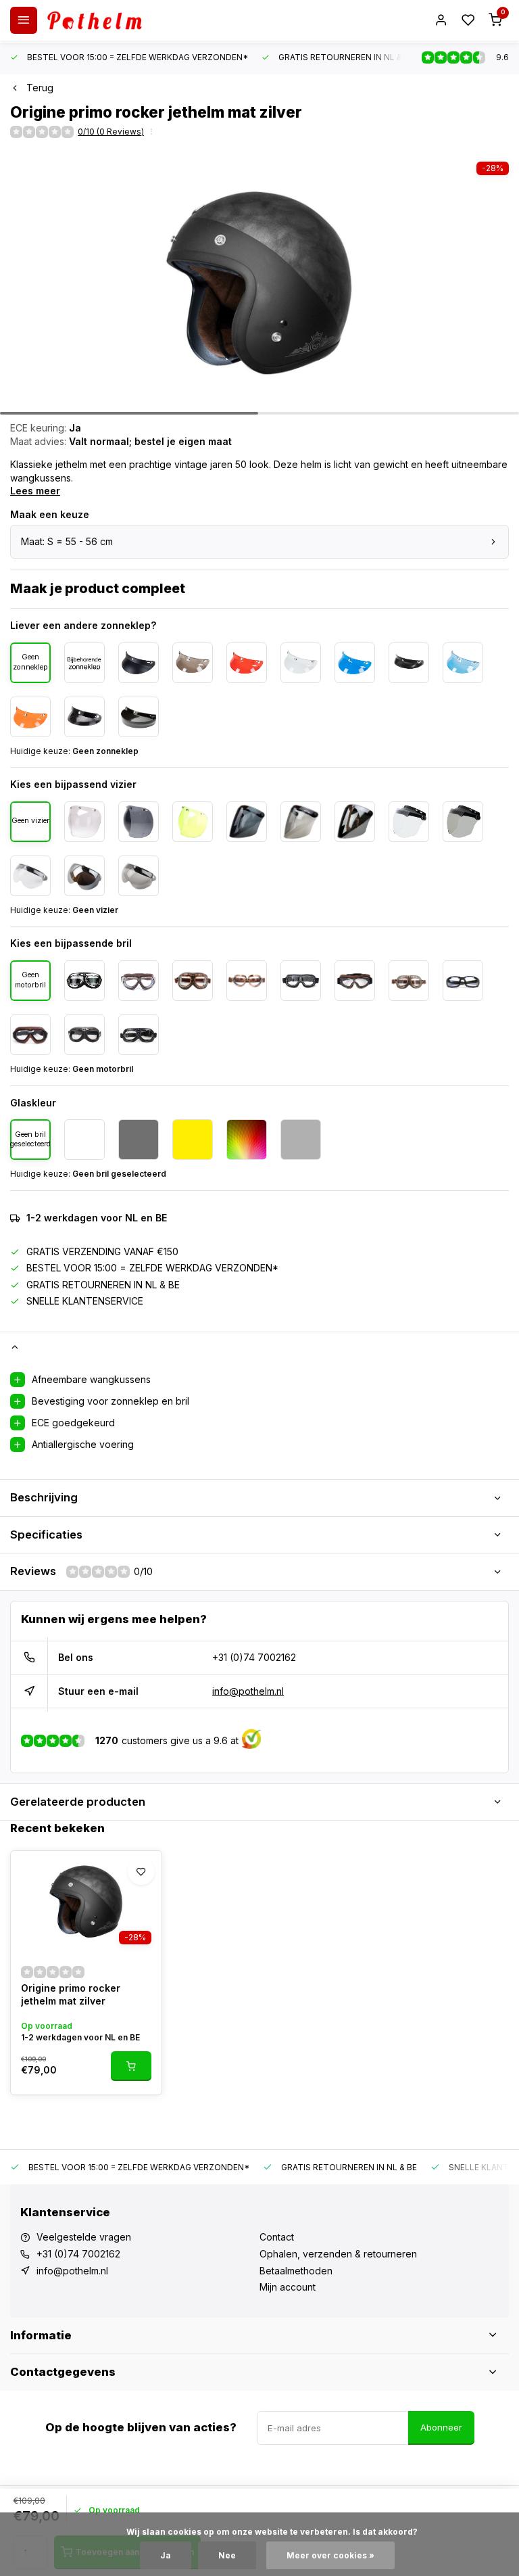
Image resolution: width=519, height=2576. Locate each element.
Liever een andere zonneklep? (83, 625)
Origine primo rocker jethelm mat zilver (71, 1995)
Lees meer (35, 491)
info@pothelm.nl (248, 1691)
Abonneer (441, 2427)
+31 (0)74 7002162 (254, 1657)
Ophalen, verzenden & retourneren (338, 2254)
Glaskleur (33, 1103)
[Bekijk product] (131, 2066)
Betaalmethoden (296, 2271)
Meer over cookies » (330, 2555)
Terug (40, 88)
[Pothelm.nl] (95, 20)
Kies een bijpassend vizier (73, 784)
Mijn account (288, 2287)
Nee (227, 2555)
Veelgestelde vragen (84, 2237)
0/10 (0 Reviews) (111, 132)
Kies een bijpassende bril (71, 943)
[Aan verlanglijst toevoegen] (141, 1871)
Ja (166, 2555)
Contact (277, 2237)
